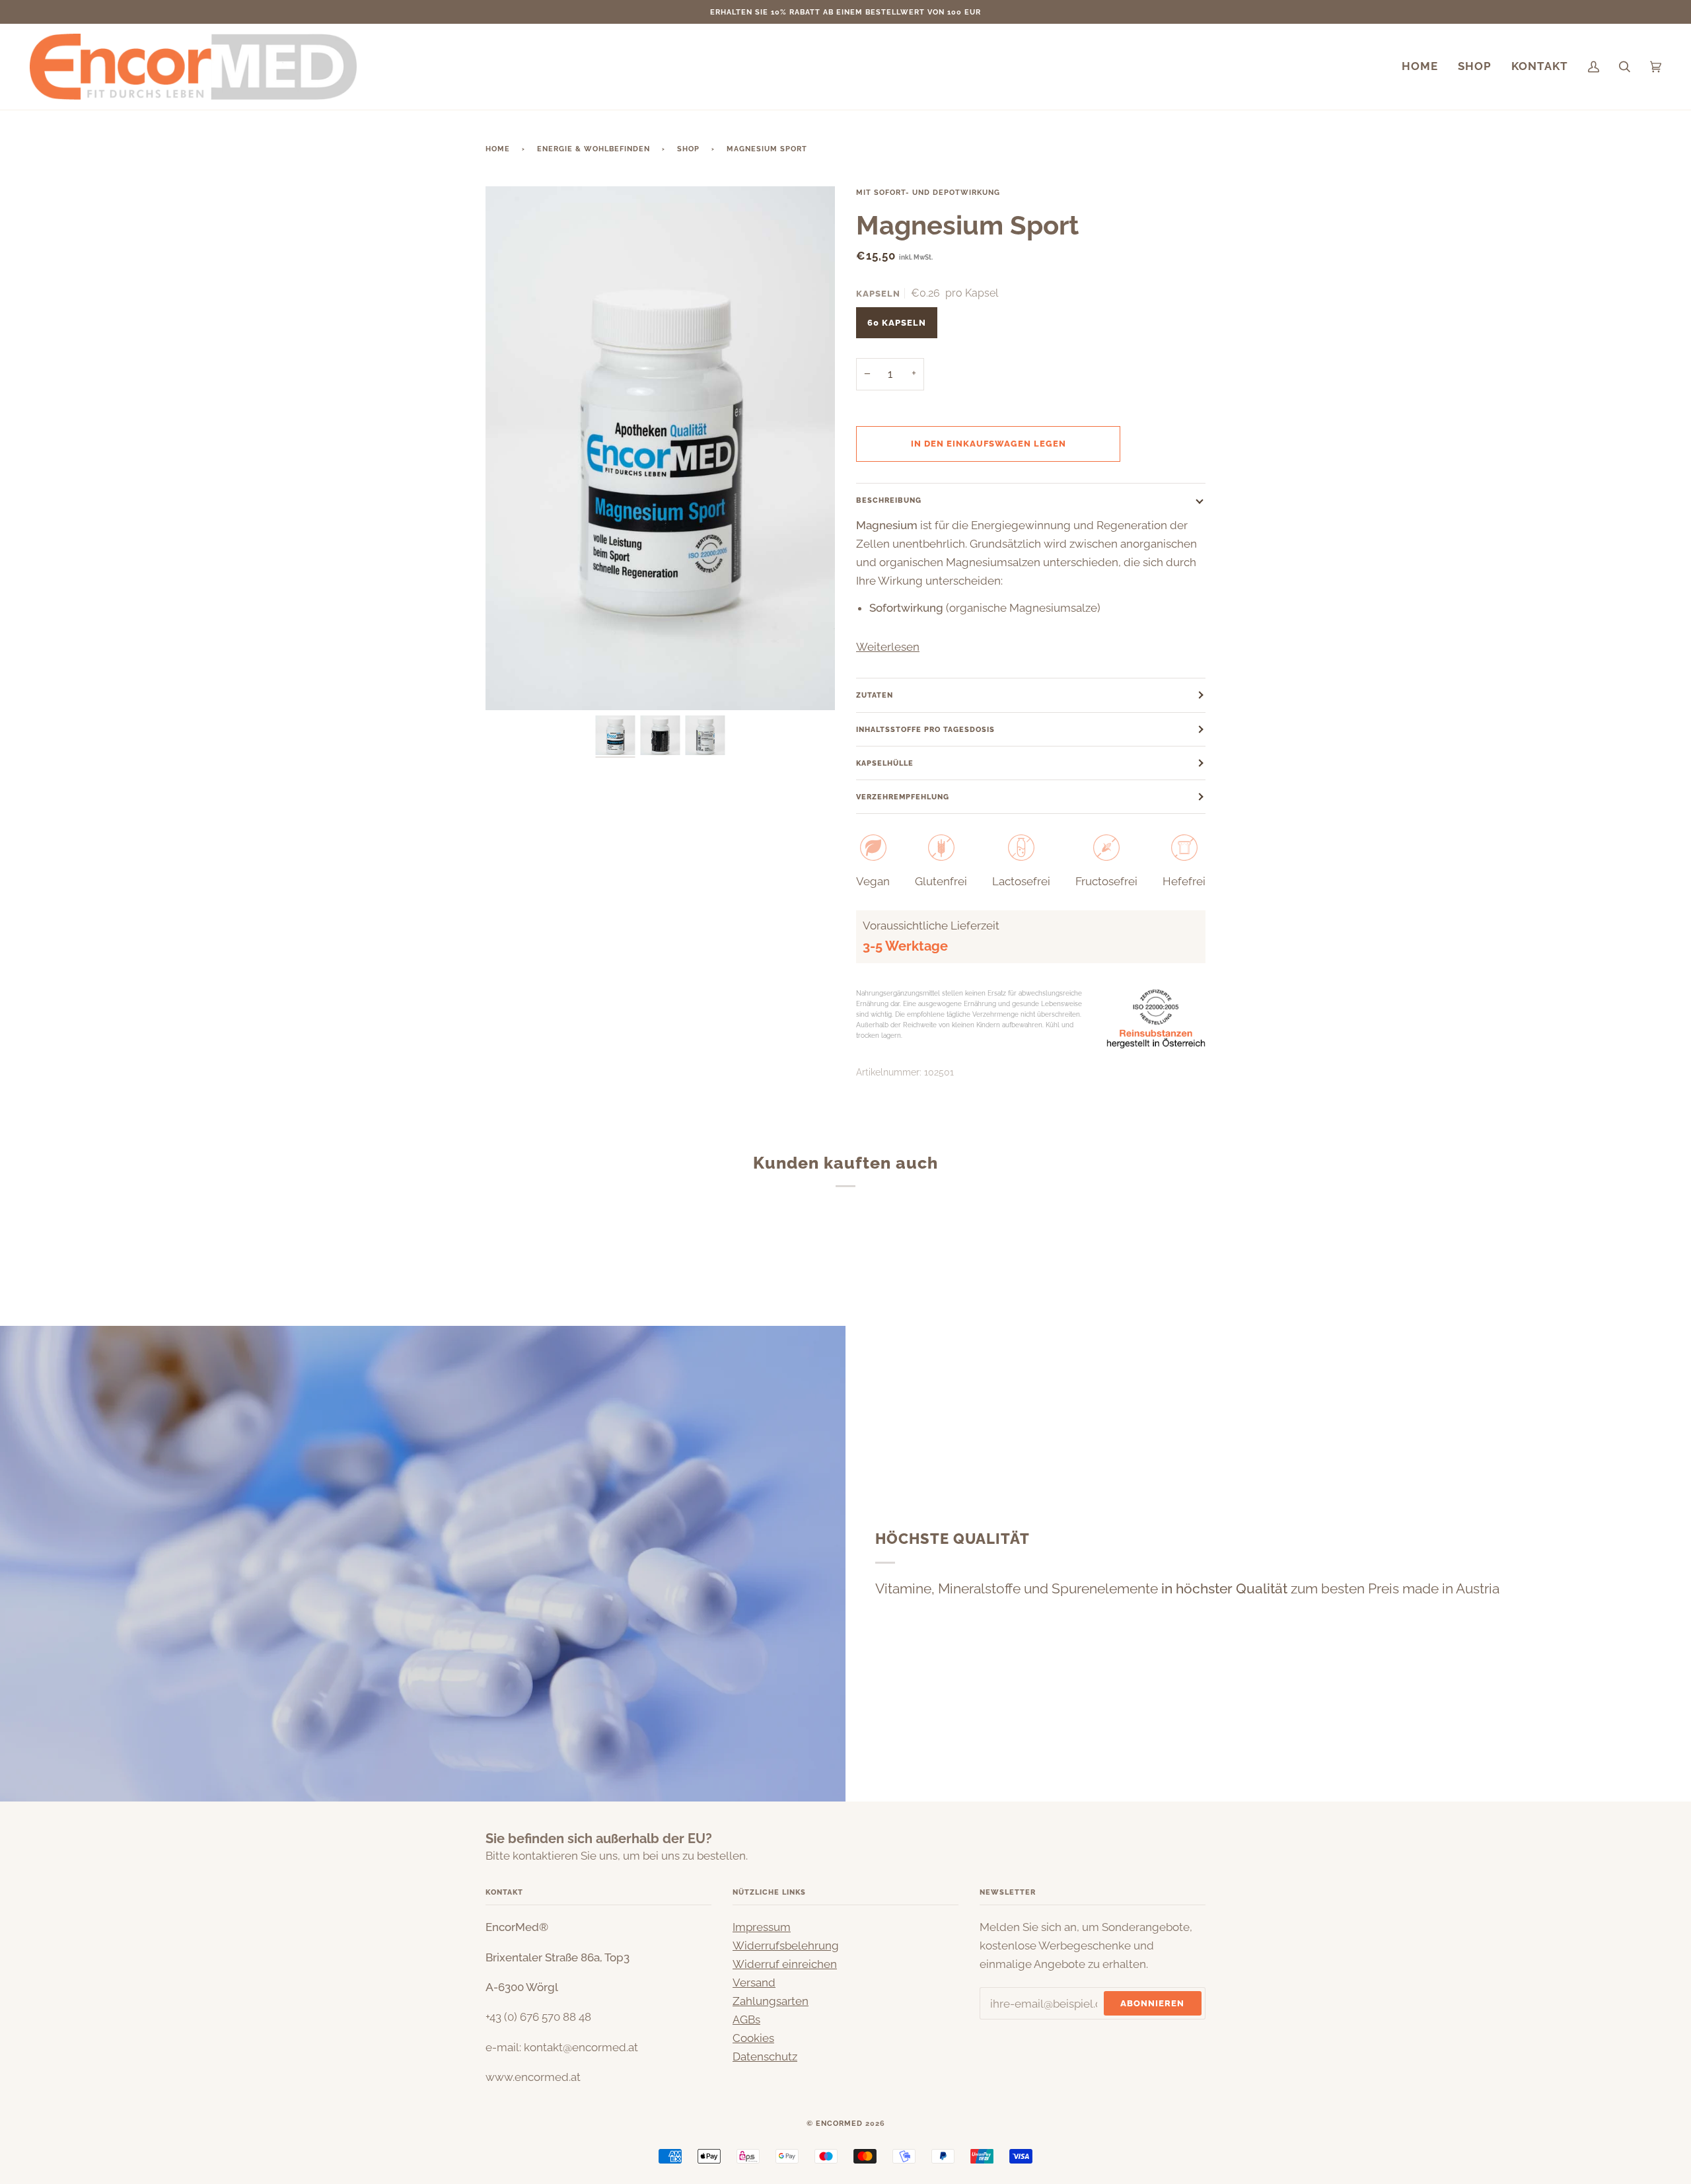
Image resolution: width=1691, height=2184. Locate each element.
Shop (688, 149)
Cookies (753, 2038)
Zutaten (875, 695)
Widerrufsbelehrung (786, 1946)
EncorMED (839, 2123)
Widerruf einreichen (785, 1964)
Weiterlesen (888, 647)
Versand (754, 1983)
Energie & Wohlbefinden (594, 149)
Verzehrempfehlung (903, 797)
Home (498, 149)
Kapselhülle (885, 763)
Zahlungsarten (771, 2001)
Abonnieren (1152, 2003)
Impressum (762, 1927)
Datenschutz (765, 2057)
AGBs (746, 2020)
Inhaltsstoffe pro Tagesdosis (925, 729)
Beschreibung (889, 500)
